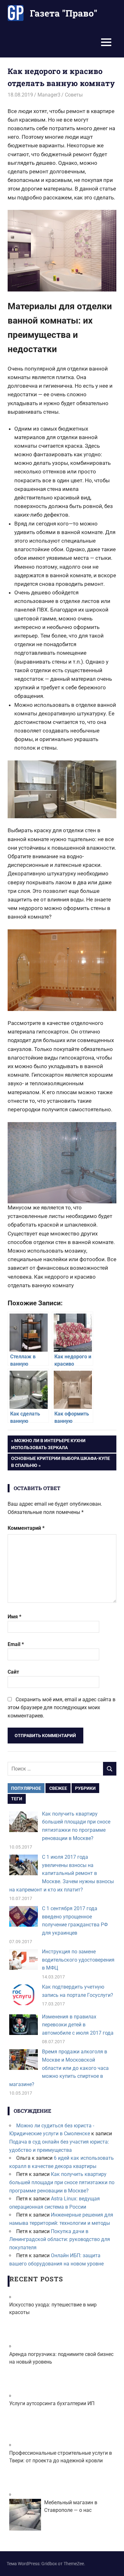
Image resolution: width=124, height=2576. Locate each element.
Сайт (13, 1672)
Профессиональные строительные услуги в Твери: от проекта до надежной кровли (61, 2457)
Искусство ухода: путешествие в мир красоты (53, 2308)
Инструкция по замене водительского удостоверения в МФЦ (78, 1960)
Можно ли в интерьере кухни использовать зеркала (48, 1444)
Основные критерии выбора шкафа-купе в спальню (60, 1462)
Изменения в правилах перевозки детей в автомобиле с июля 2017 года (78, 2025)
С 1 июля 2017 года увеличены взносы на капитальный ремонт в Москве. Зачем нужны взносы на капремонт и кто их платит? (62, 1873)
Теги (17, 1799)
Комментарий (26, 1528)
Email (16, 1644)
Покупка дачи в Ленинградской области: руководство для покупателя (60, 2239)
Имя (14, 1617)
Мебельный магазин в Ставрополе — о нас (71, 2506)
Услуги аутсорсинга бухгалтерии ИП (52, 2403)
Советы (74, 95)
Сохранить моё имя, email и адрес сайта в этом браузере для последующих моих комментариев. (62, 1708)
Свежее (58, 1788)
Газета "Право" (64, 13)
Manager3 (49, 95)
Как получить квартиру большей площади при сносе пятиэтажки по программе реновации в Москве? (62, 2182)
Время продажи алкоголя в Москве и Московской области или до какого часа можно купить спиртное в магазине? (59, 2068)
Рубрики (85, 1788)
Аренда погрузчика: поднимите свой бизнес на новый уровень (61, 2358)
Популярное (26, 1788)
